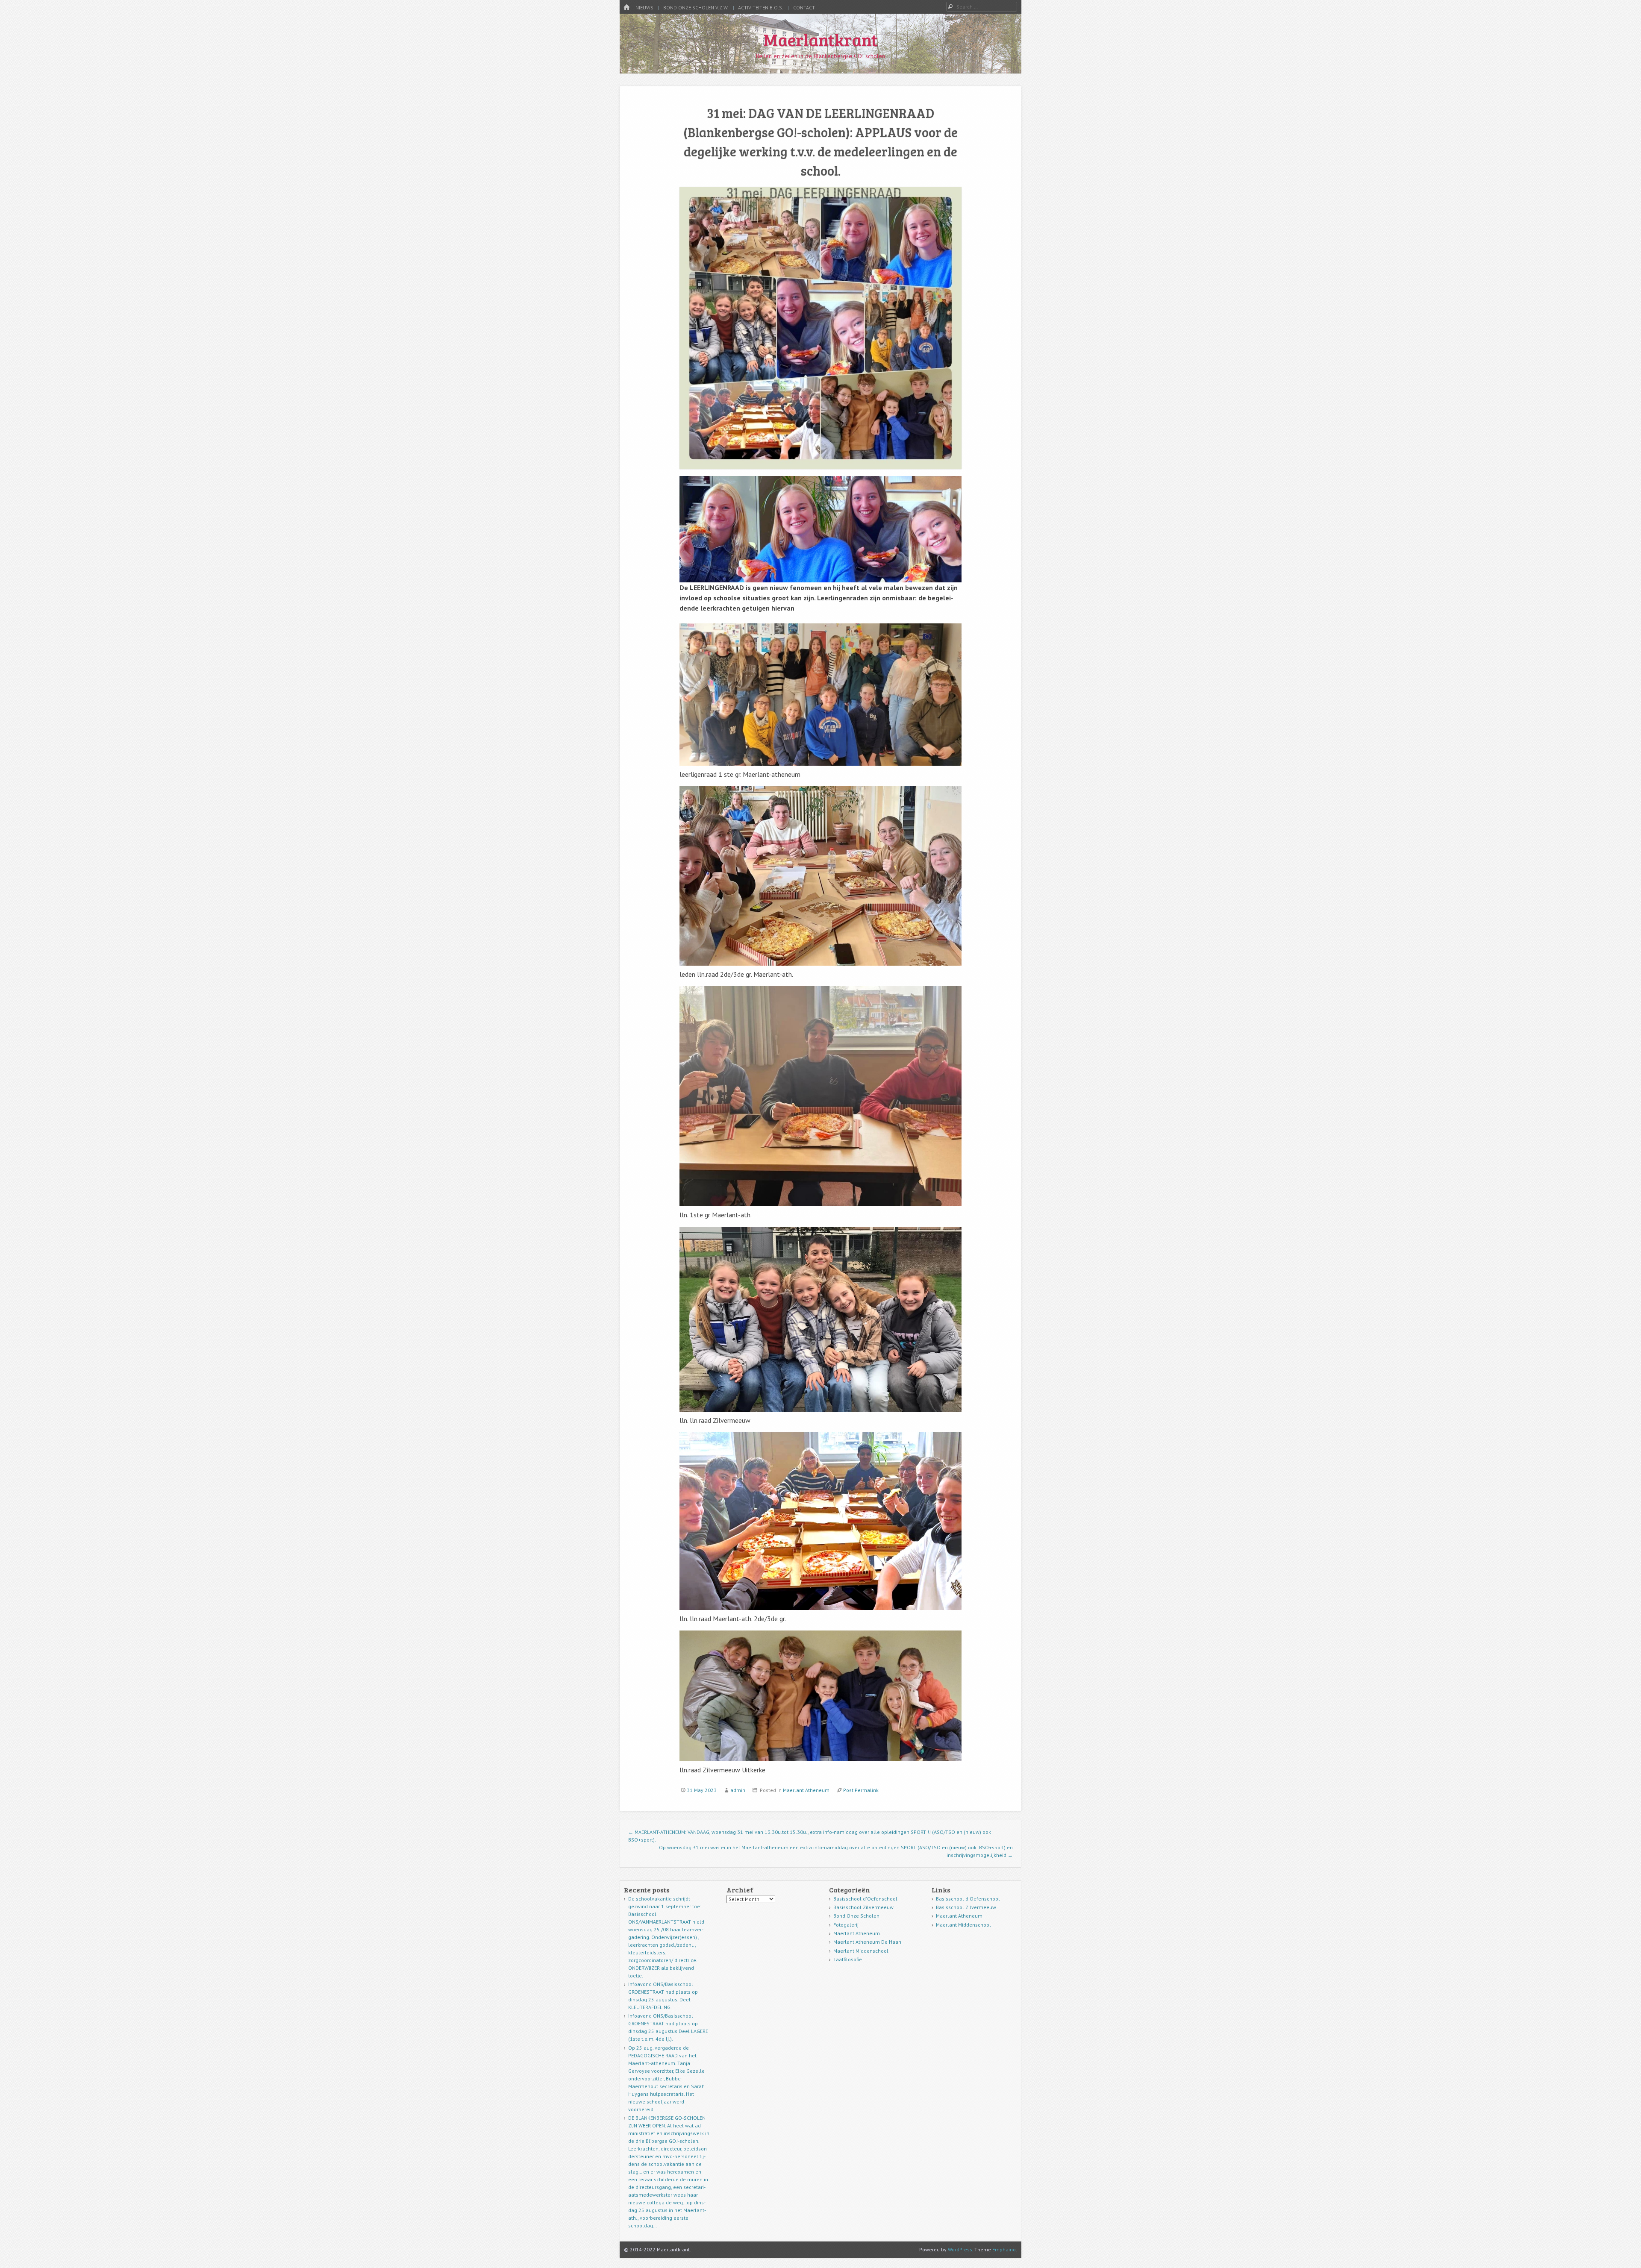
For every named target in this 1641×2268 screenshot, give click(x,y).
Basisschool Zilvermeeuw (863, 1907)
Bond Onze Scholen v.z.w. (696, 7)
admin (738, 1790)
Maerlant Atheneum (806, 1790)
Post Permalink (861, 1790)
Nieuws (644, 7)
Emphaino (1004, 2249)
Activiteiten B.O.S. (761, 7)
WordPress (960, 2249)
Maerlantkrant (820, 39)
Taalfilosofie (848, 1959)
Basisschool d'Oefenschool (865, 1899)
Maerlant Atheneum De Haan (867, 1942)
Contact (804, 7)
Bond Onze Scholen (856, 1916)
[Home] (626, 7)
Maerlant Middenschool (861, 1951)
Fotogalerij (846, 1925)
